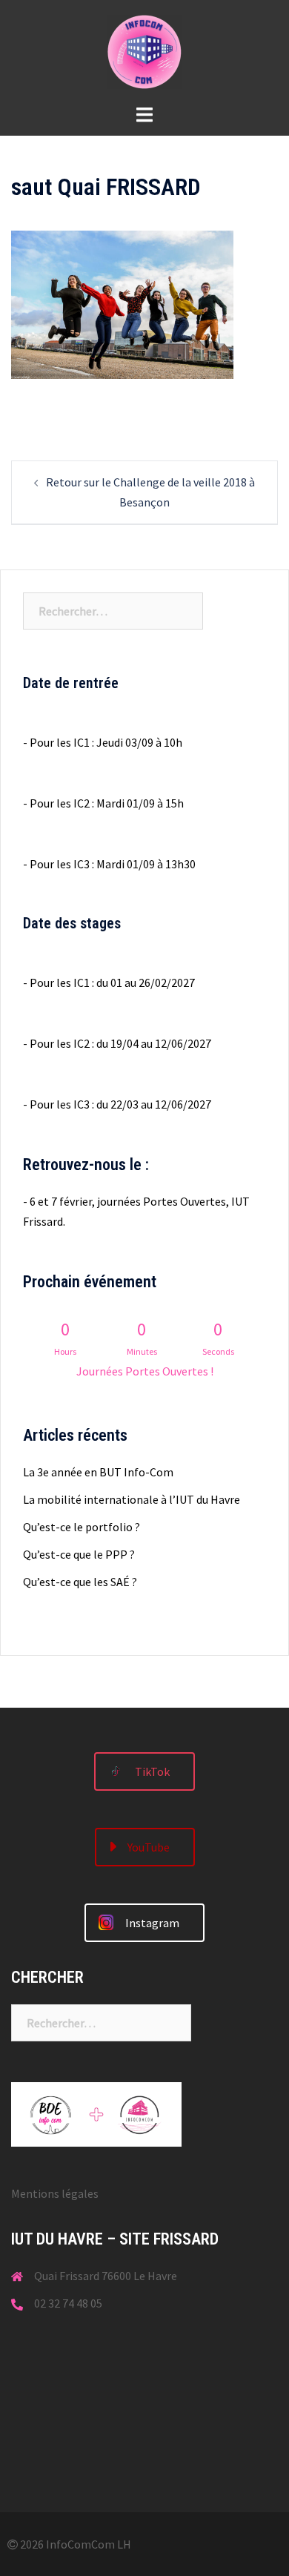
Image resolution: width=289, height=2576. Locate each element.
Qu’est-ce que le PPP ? (79, 1554)
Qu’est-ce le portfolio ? (82, 1527)
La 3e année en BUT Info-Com (98, 1472)
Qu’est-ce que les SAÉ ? (80, 1582)
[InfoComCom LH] (144, 50)
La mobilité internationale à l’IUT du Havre (132, 1499)
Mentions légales (55, 2193)
